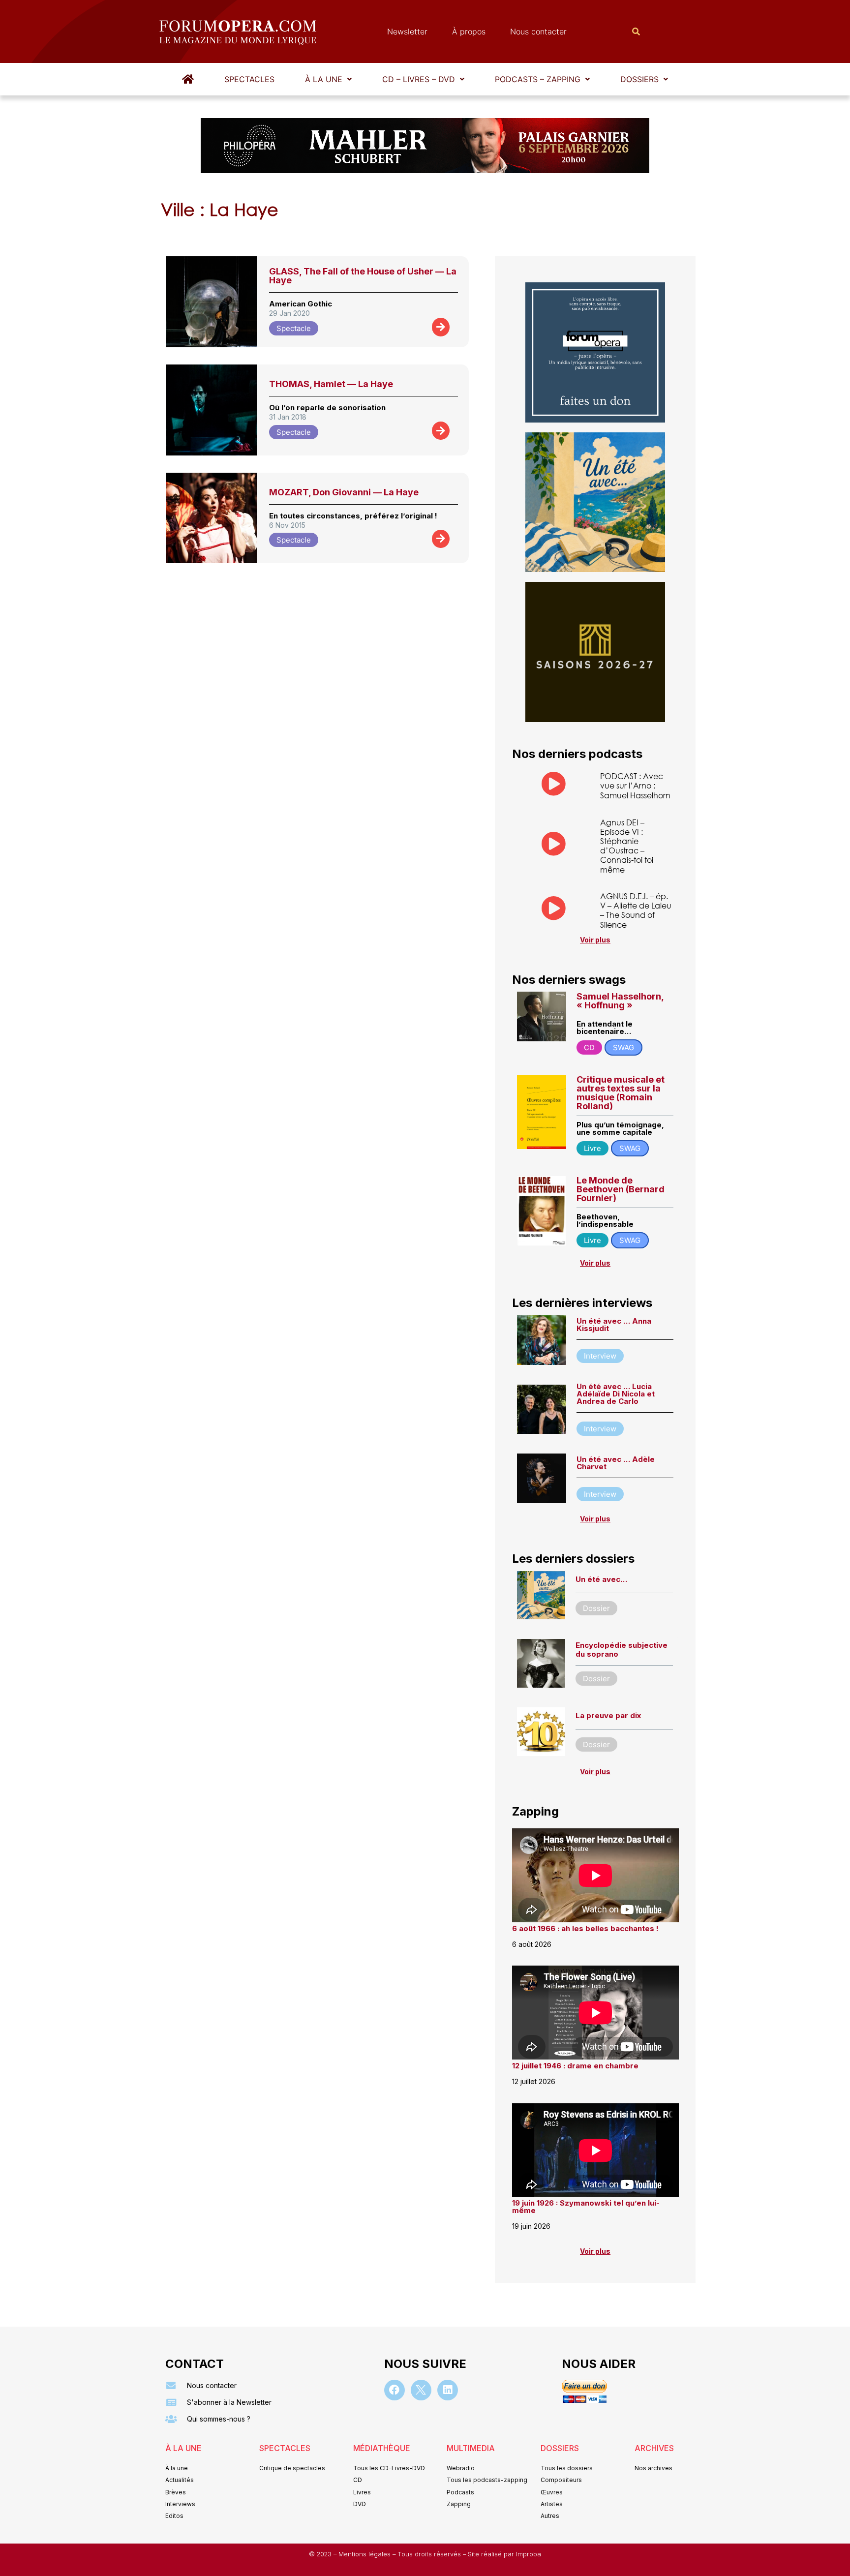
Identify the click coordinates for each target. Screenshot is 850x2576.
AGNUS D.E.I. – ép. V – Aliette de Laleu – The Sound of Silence (636, 910)
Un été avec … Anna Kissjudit (614, 1325)
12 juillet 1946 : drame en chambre (575, 2066)
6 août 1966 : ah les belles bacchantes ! (585, 1928)
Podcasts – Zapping (538, 79)
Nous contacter (538, 31)
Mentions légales (365, 2554)
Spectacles (249, 79)
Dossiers (639, 79)
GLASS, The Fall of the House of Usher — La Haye (363, 276)
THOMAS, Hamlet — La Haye (331, 384)
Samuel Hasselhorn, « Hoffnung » (620, 1001)
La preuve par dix (608, 1715)
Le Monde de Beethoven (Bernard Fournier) (621, 1189)
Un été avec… (601, 1579)
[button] (328, 79)
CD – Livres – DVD (419, 79)
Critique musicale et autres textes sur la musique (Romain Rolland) (621, 1093)
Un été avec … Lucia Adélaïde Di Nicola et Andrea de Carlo (616, 1394)
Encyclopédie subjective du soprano (622, 1650)
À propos (469, 31)
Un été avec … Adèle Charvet (616, 1463)
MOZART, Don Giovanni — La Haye (344, 492)
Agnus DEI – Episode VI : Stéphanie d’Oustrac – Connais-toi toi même (627, 846)
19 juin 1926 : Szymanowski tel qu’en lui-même (586, 2207)
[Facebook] (395, 2390)
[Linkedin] (448, 2390)
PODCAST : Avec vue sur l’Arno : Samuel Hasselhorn (635, 785)
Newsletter (407, 31)
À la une (324, 79)
